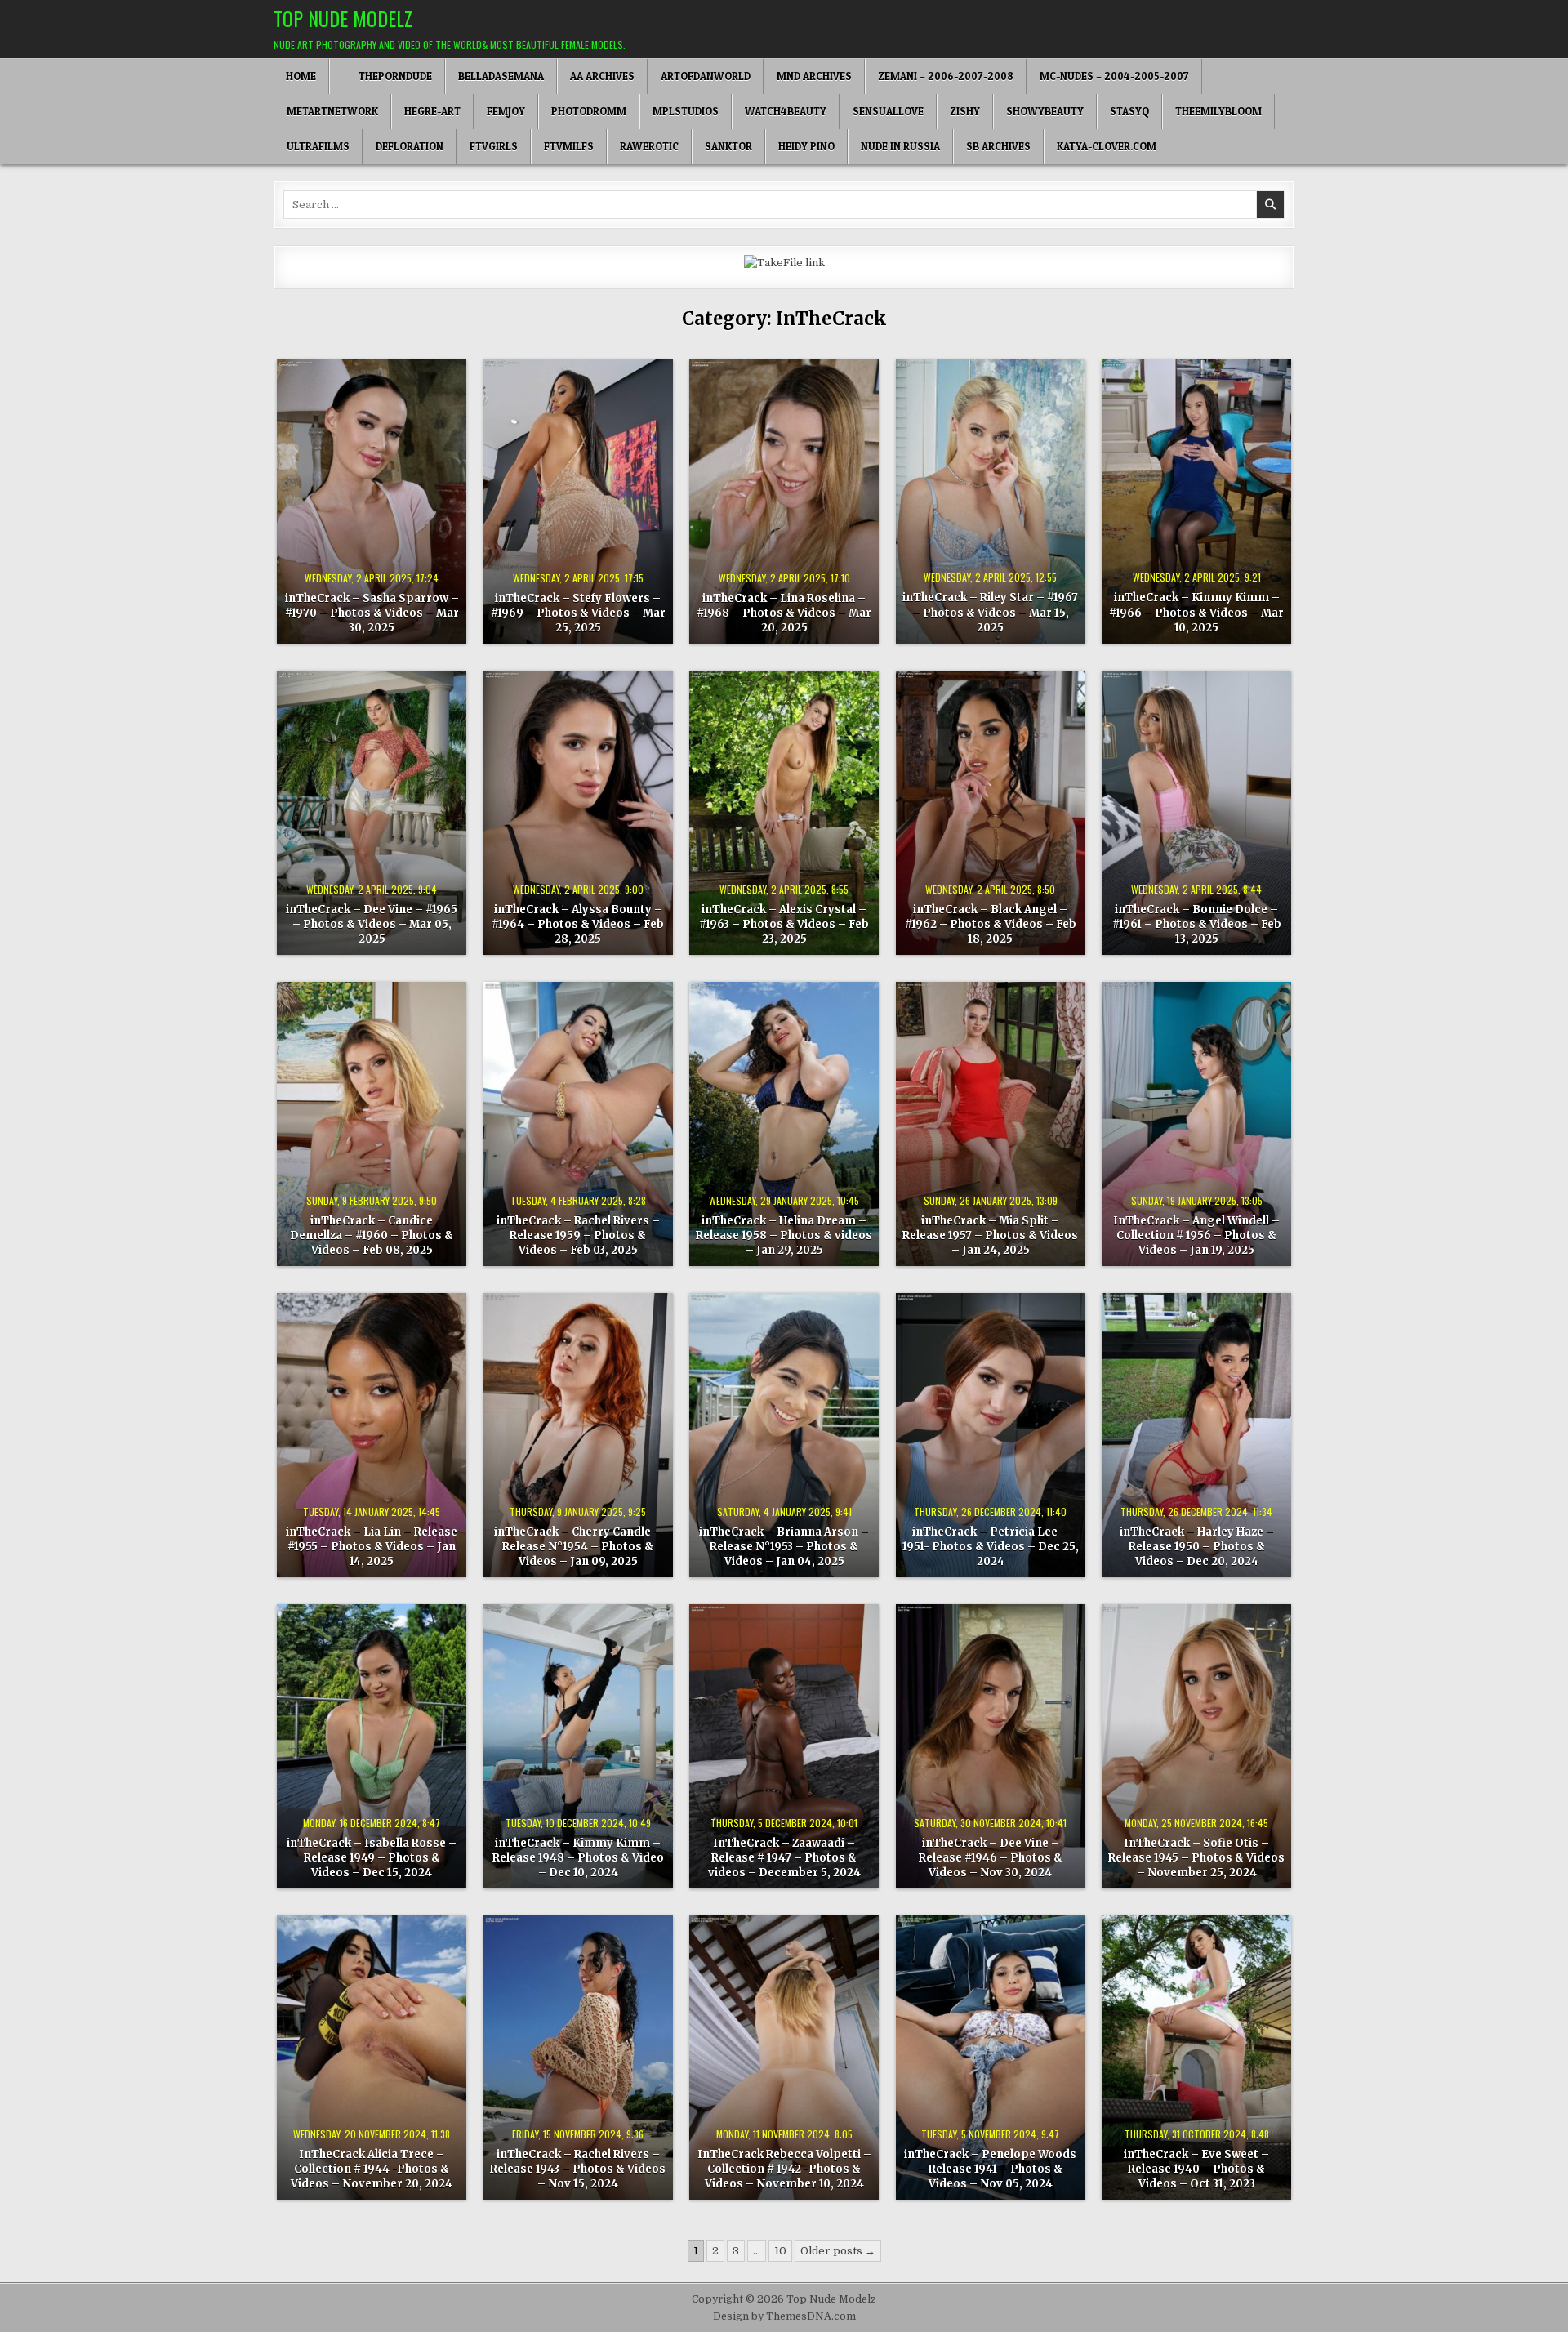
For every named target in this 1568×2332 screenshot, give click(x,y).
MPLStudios (686, 111)
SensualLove (888, 111)
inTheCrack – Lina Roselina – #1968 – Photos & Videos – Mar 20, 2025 (784, 613)
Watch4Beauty (786, 111)
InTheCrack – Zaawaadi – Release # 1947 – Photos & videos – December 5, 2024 (784, 1858)
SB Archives (998, 146)
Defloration (410, 146)
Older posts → (838, 2251)
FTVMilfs (569, 146)
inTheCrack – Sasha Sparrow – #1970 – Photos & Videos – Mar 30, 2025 (372, 613)
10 (780, 2251)
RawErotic (649, 146)
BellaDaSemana (501, 76)
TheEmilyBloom (1218, 111)
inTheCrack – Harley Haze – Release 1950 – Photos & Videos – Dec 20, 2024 (1197, 1547)
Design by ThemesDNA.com (784, 2316)
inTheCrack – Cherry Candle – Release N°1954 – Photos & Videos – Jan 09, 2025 (578, 1547)
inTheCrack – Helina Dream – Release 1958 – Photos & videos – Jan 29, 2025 (784, 1235)
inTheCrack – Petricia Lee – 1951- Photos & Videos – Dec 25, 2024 (991, 1547)
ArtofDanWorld (706, 76)
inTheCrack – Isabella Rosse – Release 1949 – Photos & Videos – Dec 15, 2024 (372, 1858)
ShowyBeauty (1045, 111)
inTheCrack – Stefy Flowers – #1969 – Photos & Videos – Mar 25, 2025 (578, 613)
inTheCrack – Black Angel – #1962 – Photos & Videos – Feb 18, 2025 (991, 924)
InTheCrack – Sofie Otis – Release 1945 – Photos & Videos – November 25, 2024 (1196, 1858)
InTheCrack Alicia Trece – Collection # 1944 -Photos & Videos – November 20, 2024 (372, 2169)
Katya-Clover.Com (1107, 146)
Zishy (965, 111)
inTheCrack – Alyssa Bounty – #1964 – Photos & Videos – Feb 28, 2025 (578, 924)
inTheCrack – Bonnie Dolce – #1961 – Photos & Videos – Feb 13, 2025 (1197, 924)
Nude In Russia (900, 146)
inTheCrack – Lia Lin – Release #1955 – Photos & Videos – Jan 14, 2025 (372, 1547)
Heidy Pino (806, 146)
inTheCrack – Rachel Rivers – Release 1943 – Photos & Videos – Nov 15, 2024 (578, 2169)
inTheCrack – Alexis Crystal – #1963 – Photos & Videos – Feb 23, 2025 (784, 924)
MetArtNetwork (332, 111)
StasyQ (1129, 111)
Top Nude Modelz (343, 18)
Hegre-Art (432, 111)
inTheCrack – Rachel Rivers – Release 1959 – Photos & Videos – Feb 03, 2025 (578, 1235)
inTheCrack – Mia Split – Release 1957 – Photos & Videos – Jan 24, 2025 (990, 1235)
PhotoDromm (589, 111)
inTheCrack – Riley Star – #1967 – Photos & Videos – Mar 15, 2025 (990, 612)
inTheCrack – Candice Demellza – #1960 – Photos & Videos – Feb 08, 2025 (372, 1235)
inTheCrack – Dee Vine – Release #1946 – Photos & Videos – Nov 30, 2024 (991, 1858)
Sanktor (728, 146)
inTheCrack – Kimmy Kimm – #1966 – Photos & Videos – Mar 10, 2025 (1196, 612)
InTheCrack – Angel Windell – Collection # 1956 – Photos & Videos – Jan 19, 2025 (1196, 1235)
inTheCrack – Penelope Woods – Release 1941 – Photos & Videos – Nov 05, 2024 (990, 2169)
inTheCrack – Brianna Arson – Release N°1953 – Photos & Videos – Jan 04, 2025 (784, 1547)
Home (301, 76)
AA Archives (602, 76)
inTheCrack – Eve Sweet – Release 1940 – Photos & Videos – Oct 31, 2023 (1196, 2169)
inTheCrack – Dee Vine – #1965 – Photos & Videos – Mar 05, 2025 (372, 924)
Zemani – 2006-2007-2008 (946, 76)
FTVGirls (494, 146)
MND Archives (814, 76)
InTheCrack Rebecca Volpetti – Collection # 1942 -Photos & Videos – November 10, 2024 (784, 2169)
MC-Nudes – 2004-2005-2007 (1114, 76)
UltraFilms (318, 146)
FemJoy (506, 111)
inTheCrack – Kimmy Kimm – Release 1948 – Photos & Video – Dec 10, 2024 (578, 1858)
